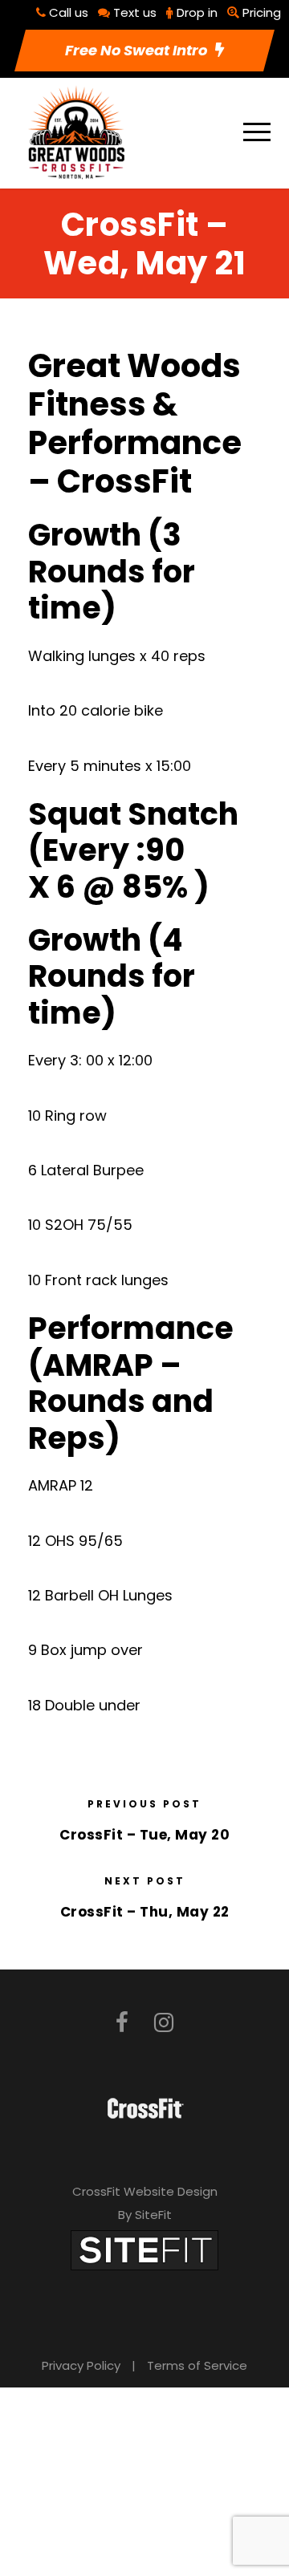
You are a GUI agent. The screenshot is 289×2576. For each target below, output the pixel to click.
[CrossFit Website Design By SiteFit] (144, 2249)
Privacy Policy (81, 2365)
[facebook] (122, 2023)
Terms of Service (197, 2365)
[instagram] (164, 2023)
